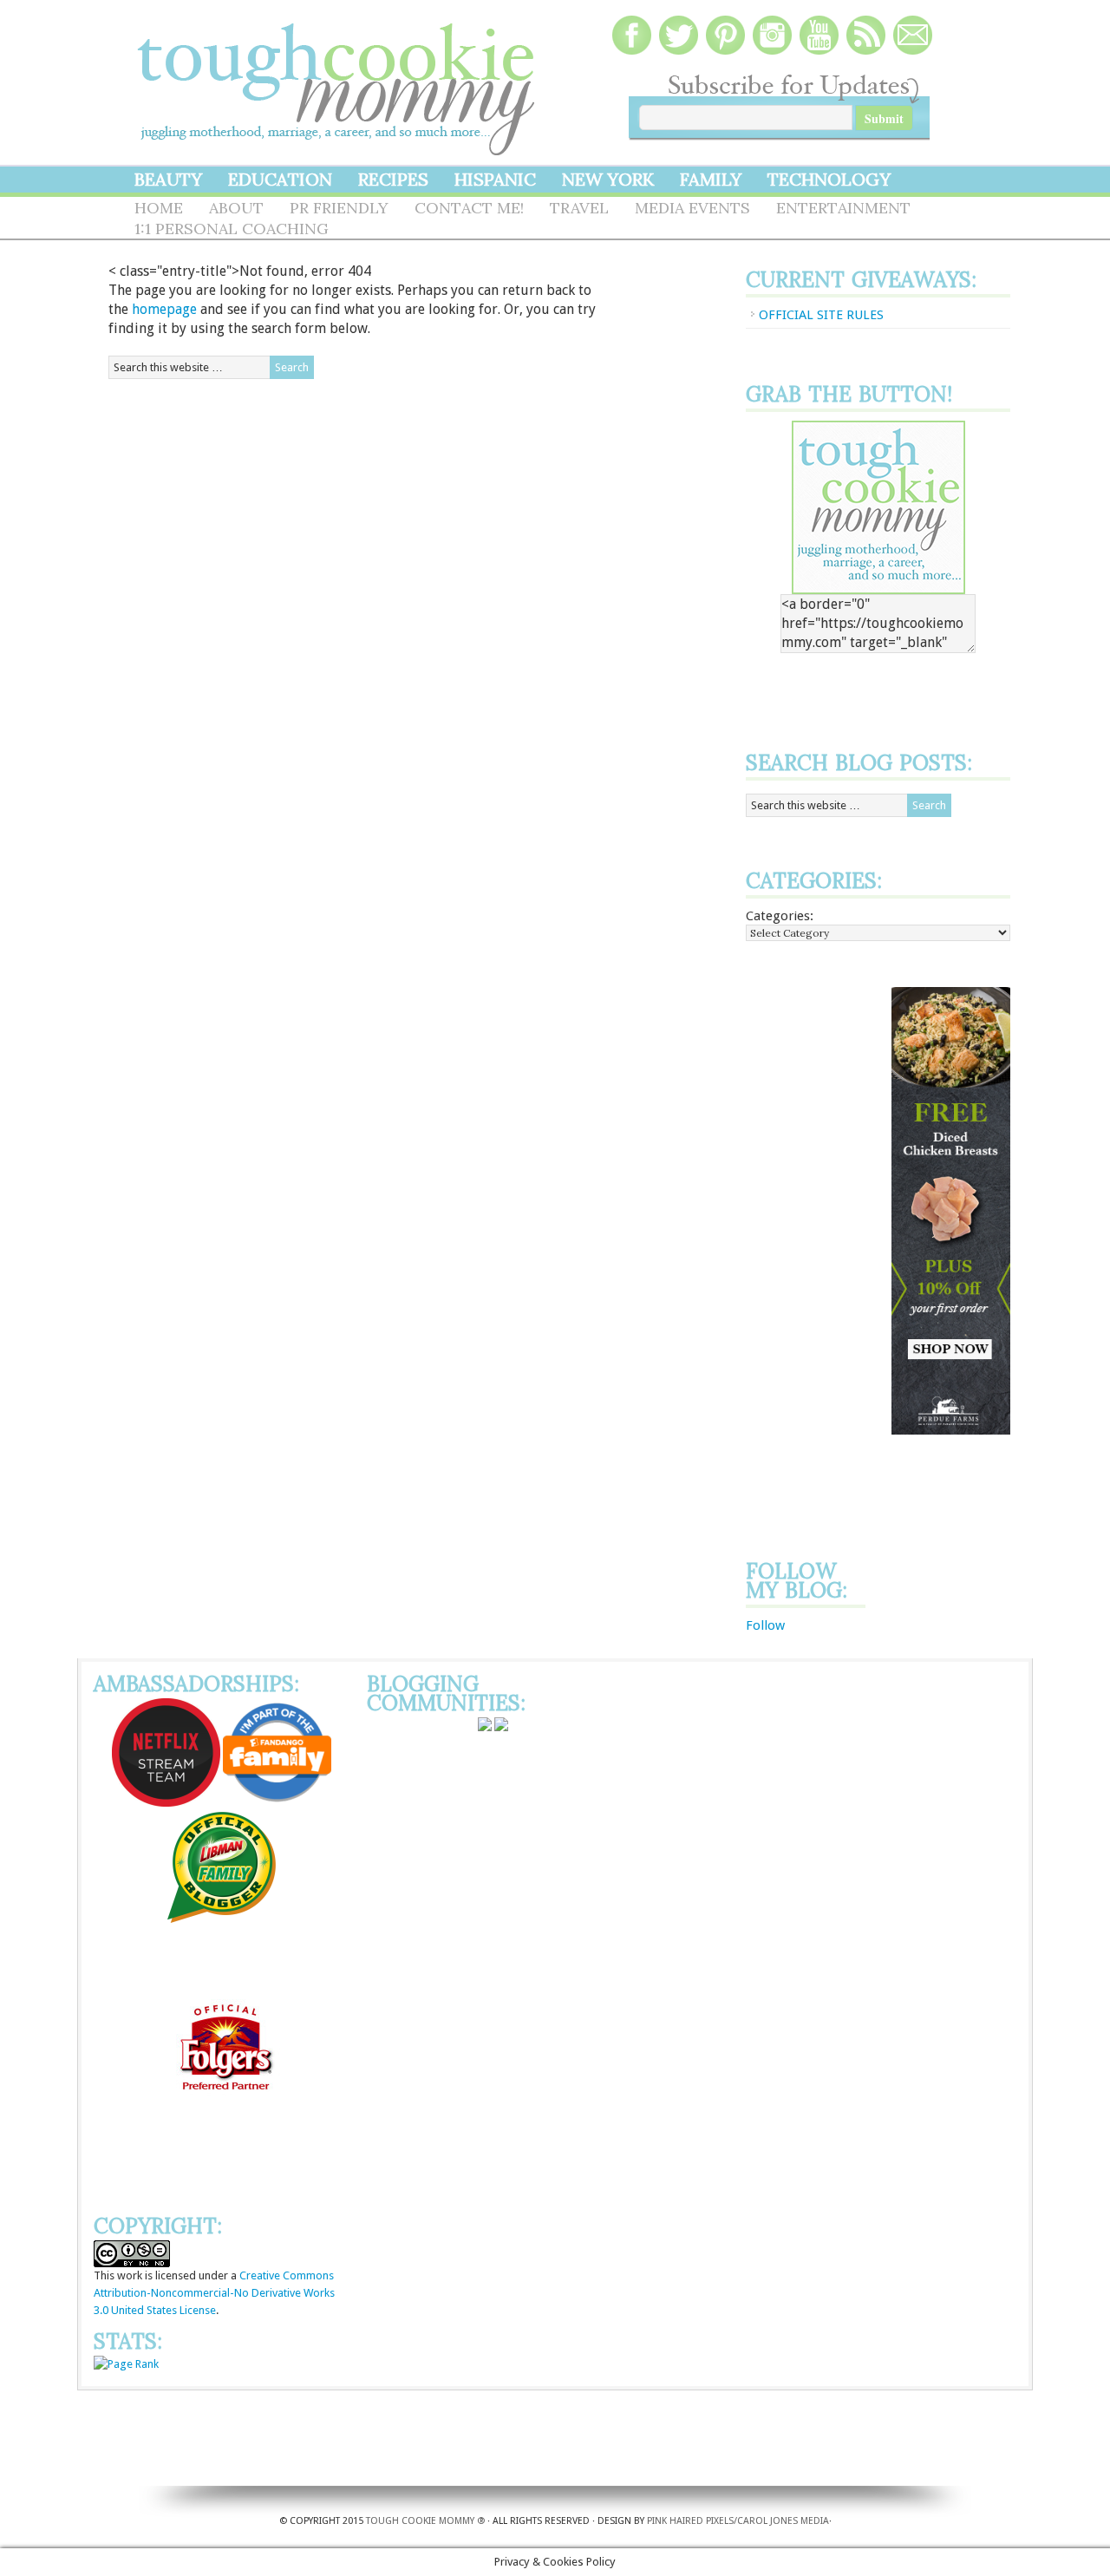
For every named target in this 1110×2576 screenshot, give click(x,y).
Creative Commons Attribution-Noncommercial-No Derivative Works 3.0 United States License (214, 2293)
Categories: (780, 916)
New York (608, 179)
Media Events (692, 208)
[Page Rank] (126, 2364)
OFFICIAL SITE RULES (821, 315)
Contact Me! (469, 208)
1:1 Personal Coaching (232, 229)
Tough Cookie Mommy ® (425, 2521)
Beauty (168, 179)
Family (711, 179)
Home (159, 208)
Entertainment (843, 208)
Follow (765, 1625)
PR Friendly (339, 208)
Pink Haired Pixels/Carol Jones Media (738, 2521)
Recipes (393, 179)
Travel (579, 208)
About (236, 208)
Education (280, 179)
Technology (829, 179)
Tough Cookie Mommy (338, 78)
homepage (164, 309)
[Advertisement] (815, 1247)
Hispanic (495, 179)
